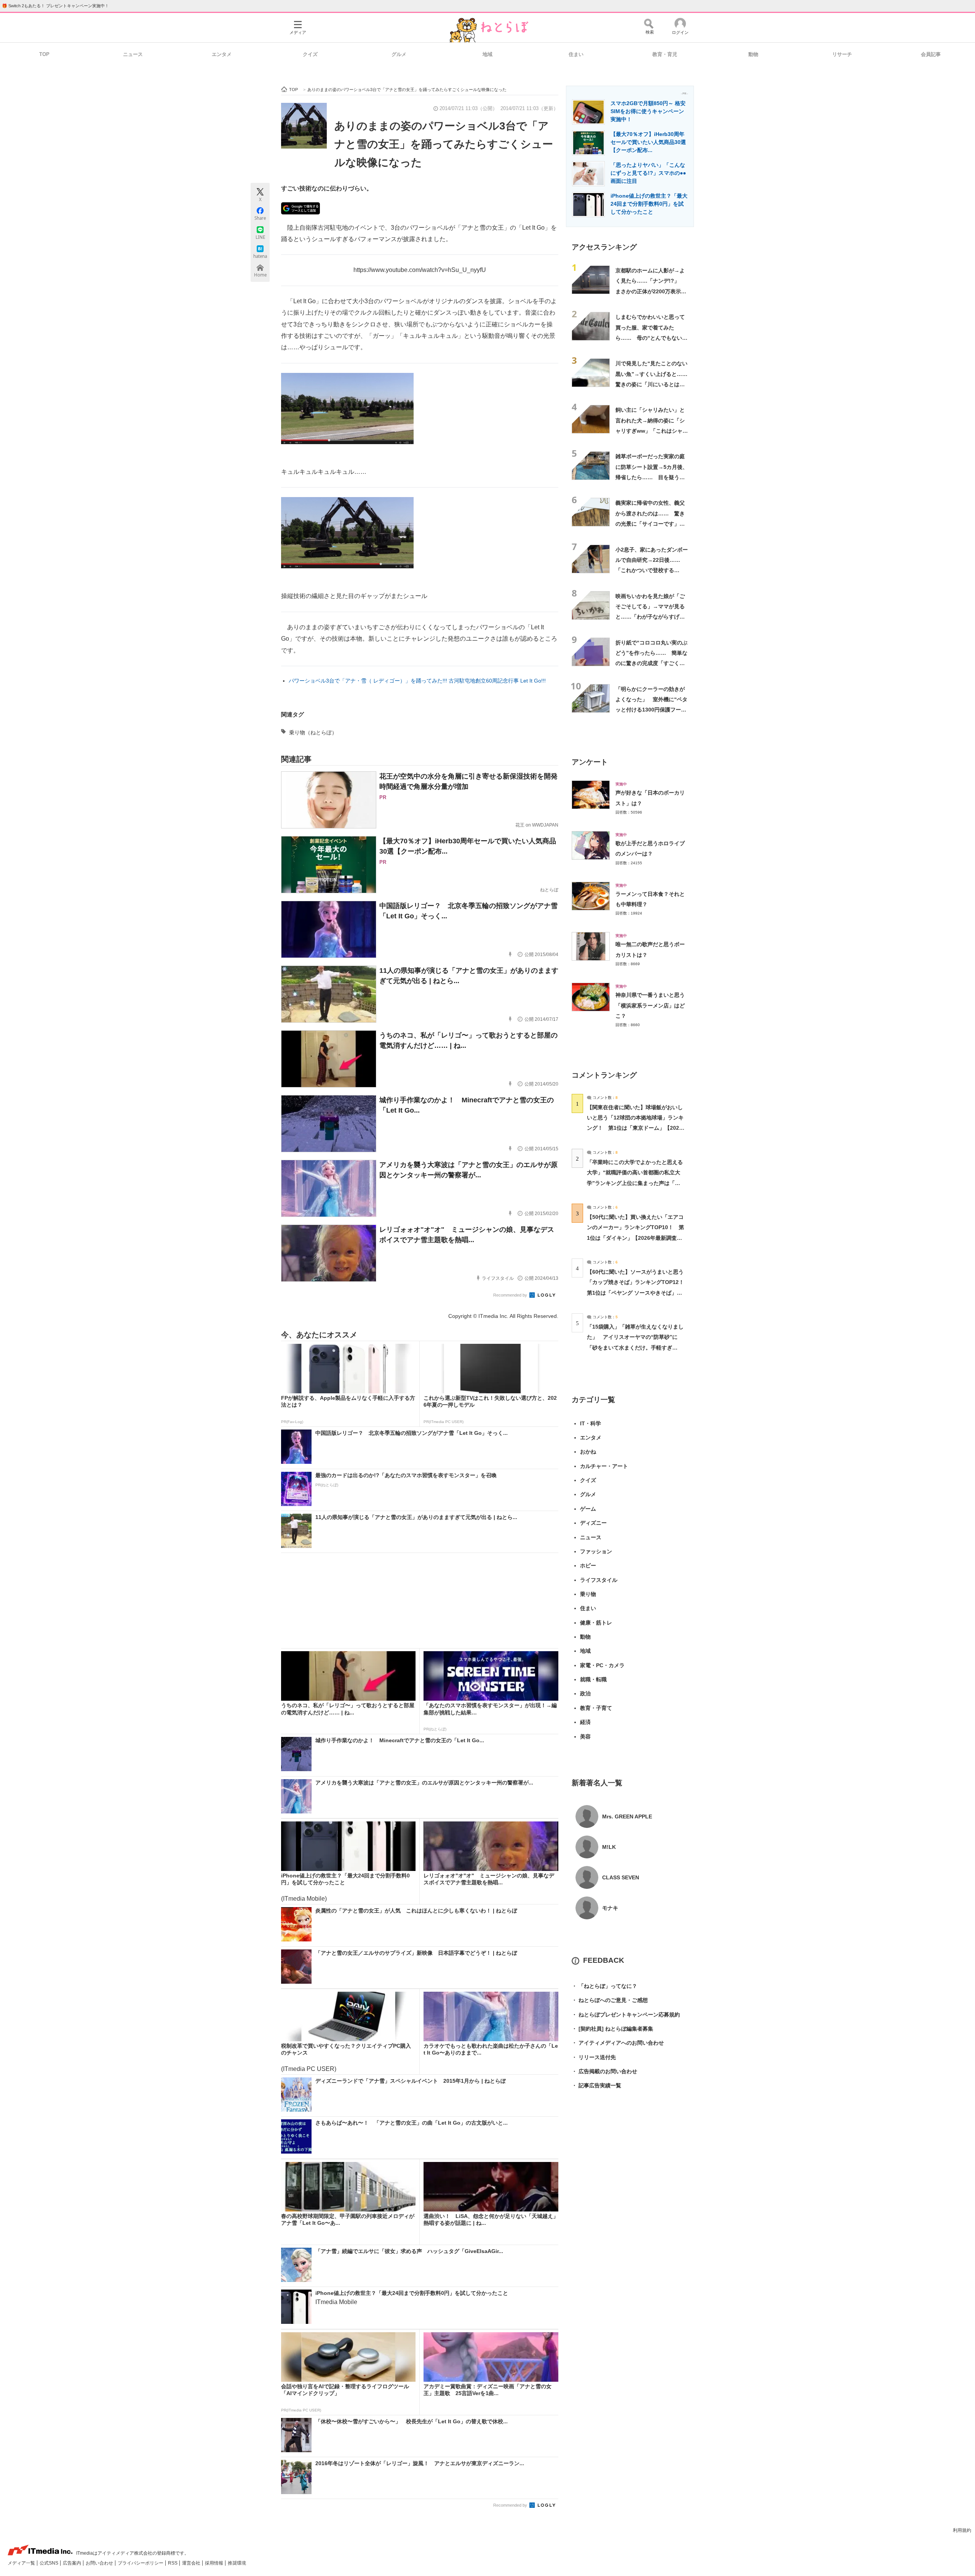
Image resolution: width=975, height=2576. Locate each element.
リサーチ (842, 54)
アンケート (590, 762)
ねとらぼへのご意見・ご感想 (610, 2000)
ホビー (588, 1565)
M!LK (609, 1847)
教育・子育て (596, 1708)
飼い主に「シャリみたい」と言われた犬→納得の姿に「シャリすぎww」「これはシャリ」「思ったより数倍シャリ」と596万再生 (650, 431)
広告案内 (73, 2563)
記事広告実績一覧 (596, 2085)
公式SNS (50, 2563)
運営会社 (192, 2563)
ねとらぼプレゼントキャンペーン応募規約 (626, 2015)
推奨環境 (237, 2563)
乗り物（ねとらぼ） (313, 732)
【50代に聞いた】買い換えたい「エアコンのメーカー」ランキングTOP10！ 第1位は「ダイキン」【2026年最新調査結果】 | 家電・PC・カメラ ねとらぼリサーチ (635, 1238)
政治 (585, 1693)
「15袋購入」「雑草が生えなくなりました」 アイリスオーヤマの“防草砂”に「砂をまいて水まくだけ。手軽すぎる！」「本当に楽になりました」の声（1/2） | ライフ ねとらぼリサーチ (635, 1347)
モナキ (610, 1908)
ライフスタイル (599, 1580)
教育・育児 (665, 54)
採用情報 (215, 2563)
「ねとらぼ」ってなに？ (604, 1986)
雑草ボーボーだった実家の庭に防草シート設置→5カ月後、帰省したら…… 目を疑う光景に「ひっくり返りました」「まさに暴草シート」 (652, 477)
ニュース (133, 54)
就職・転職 (593, 1679)
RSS (173, 2563)
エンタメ (222, 54)
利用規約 (962, 2530)
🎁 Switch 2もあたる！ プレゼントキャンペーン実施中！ (55, 6)
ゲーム (588, 1509)
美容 (585, 1737)
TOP (44, 54)
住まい (576, 54)
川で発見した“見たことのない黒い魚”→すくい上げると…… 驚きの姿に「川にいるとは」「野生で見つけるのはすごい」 (654, 384)
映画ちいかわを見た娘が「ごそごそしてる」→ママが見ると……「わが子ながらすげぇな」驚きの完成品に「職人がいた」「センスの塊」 (650, 617)
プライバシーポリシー (141, 2563)
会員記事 (931, 54)
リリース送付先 (594, 2057)
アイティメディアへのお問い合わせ (618, 2043)
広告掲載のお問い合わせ (604, 2071)
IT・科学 (591, 1423)
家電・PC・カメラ (602, 1665)
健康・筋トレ (596, 1623)
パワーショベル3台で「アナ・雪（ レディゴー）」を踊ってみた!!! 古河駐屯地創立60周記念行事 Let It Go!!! (417, 681)
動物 (753, 54)
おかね (588, 1452)
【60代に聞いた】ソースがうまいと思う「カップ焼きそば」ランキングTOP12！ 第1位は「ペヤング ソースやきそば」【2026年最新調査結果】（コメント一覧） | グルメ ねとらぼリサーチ (638, 1293)
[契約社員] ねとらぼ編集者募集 (612, 2029)
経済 (585, 1722)
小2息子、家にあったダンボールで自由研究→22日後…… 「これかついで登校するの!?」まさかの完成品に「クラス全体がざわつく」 (652, 570)
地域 (487, 54)
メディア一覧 (22, 2563)
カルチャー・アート (604, 1466)
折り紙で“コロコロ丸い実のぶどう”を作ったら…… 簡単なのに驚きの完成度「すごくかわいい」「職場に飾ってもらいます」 (651, 663)
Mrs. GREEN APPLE (627, 1816)
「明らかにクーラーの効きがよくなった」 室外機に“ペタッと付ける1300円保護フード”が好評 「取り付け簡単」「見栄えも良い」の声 (651, 710)
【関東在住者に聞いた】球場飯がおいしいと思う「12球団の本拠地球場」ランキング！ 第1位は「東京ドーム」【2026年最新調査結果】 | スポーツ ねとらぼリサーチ (635, 1128)
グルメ (399, 54)
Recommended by (511, 1295)
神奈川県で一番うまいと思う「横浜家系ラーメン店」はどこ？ (650, 1005)
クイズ (310, 54)
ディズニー (593, 1523)
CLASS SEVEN (621, 1877)
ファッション (596, 1551)
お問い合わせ (100, 2563)
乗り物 (588, 1594)
